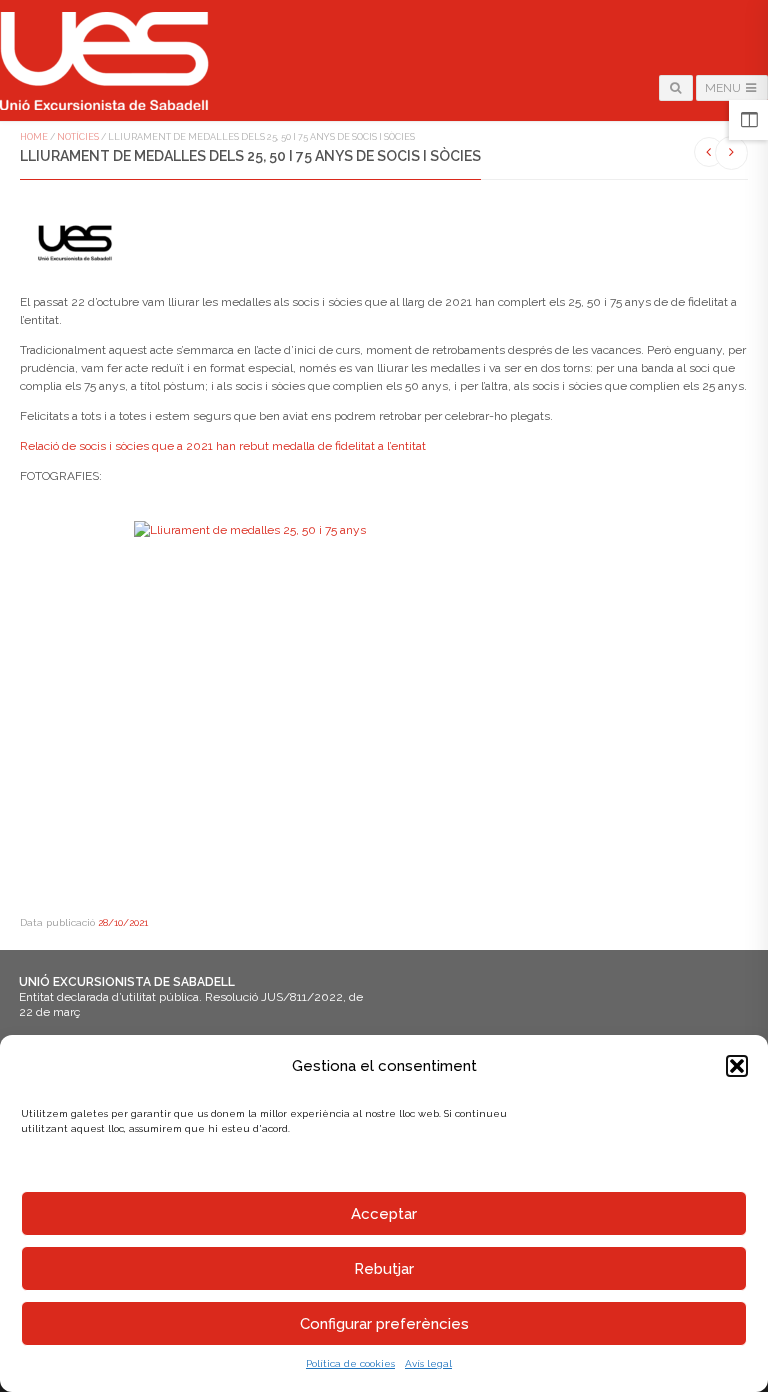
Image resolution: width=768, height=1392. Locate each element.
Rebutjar (384, 1269)
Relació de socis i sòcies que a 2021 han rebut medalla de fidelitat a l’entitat (223, 446)
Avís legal (428, 1363)
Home (34, 137)
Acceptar (384, 1214)
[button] (737, 1066)
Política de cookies (350, 1363)
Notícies (78, 137)
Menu (724, 88)
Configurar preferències (384, 1324)
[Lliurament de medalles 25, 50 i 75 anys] (384, 708)
